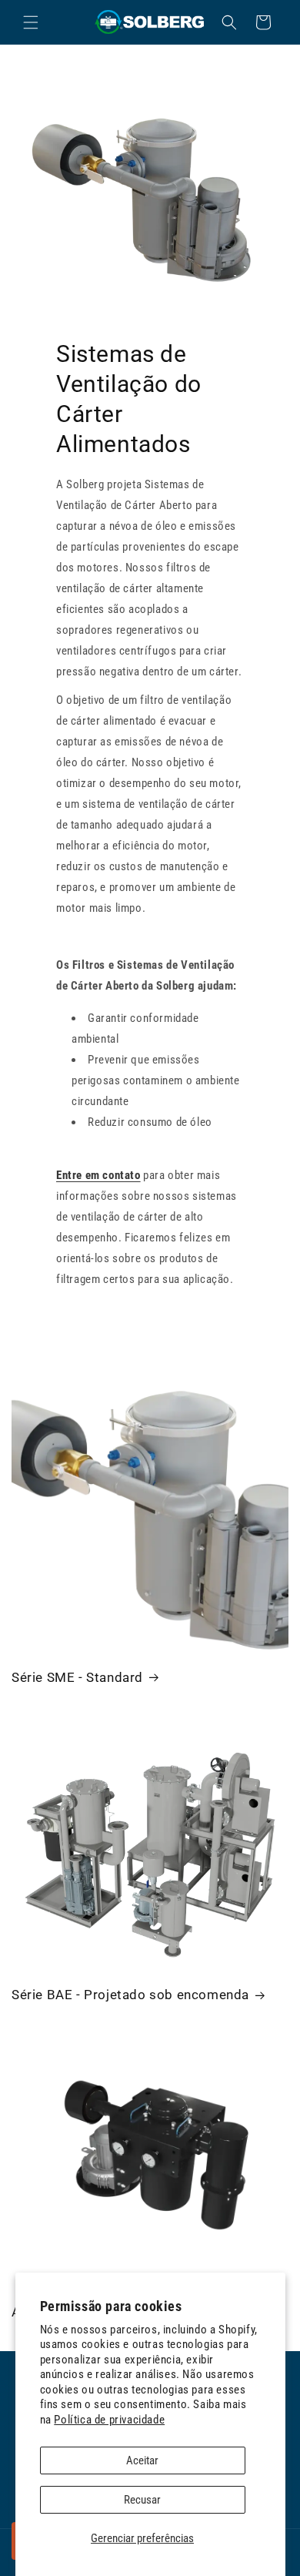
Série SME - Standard (77, 1677)
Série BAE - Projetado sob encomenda (130, 1995)
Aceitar (142, 2460)
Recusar (142, 2500)
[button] (31, 22)
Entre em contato (98, 1175)
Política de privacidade (109, 2420)
